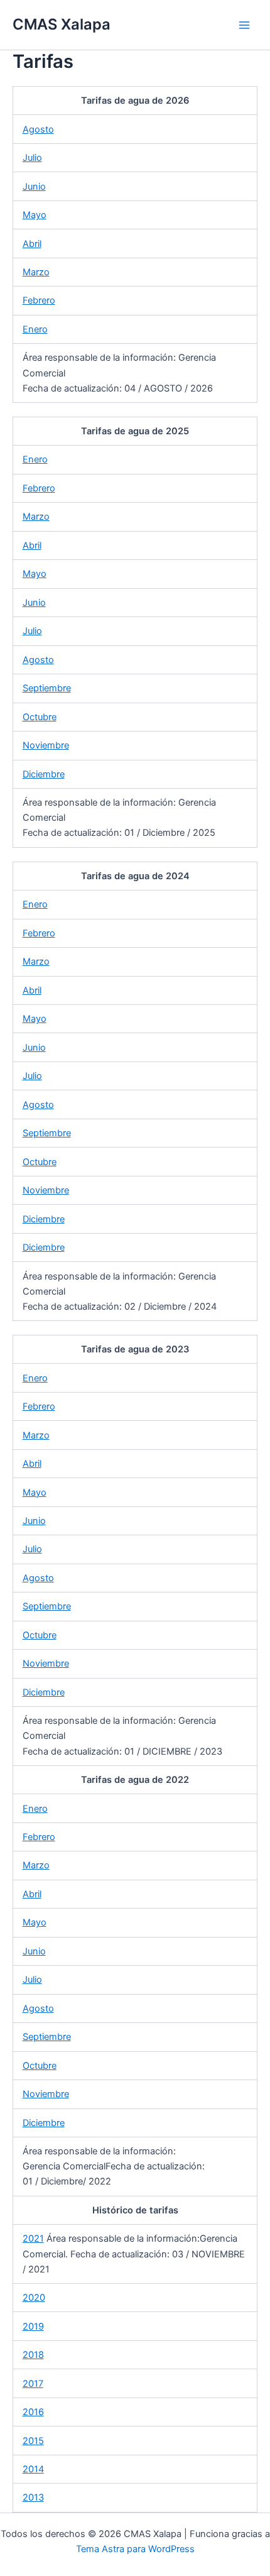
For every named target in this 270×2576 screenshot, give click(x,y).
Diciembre (44, 774)
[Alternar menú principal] (244, 25)
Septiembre (47, 688)
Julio (32, 158)
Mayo (35, 215)
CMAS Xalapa (62, 24)
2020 (34, 2298)
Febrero (39, 300)
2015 (33, 2441)
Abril (32, 244)
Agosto (38, 129)
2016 (33, 2412)
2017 (33, 2384)
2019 (33, 2327)
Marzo (36, 272)
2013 (33, 2497)
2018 (33, 2355)
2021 (33, 2239)
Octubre (40, 717)
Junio (34, 187)
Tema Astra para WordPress (135, 2549)
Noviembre (46, 745)
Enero (35, 329)
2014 (33, 2469)
